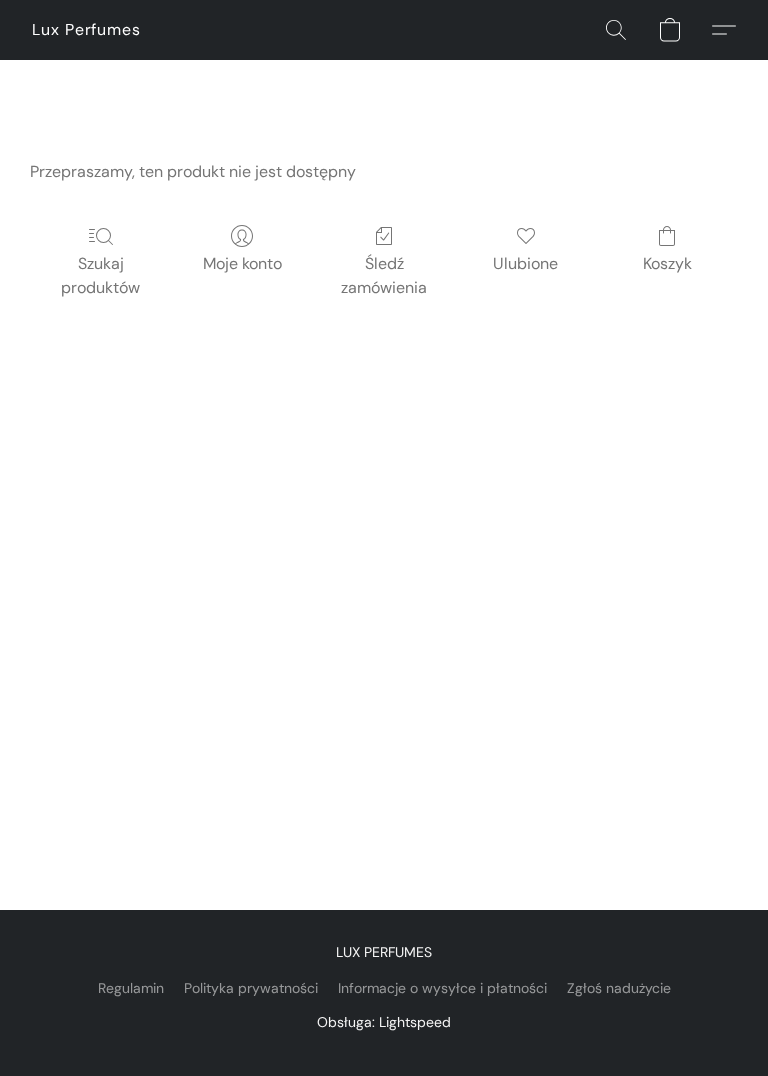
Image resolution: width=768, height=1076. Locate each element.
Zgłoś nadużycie (619, 988)
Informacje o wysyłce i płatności (442, 988)
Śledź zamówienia (384, 275)
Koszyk (667, 263)
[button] (86, 30)
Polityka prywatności (251, 988)
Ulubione (525, 263)
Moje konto (242, 263)
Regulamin (131, 988)
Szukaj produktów (100, 275)
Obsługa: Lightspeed (384, 1022)
